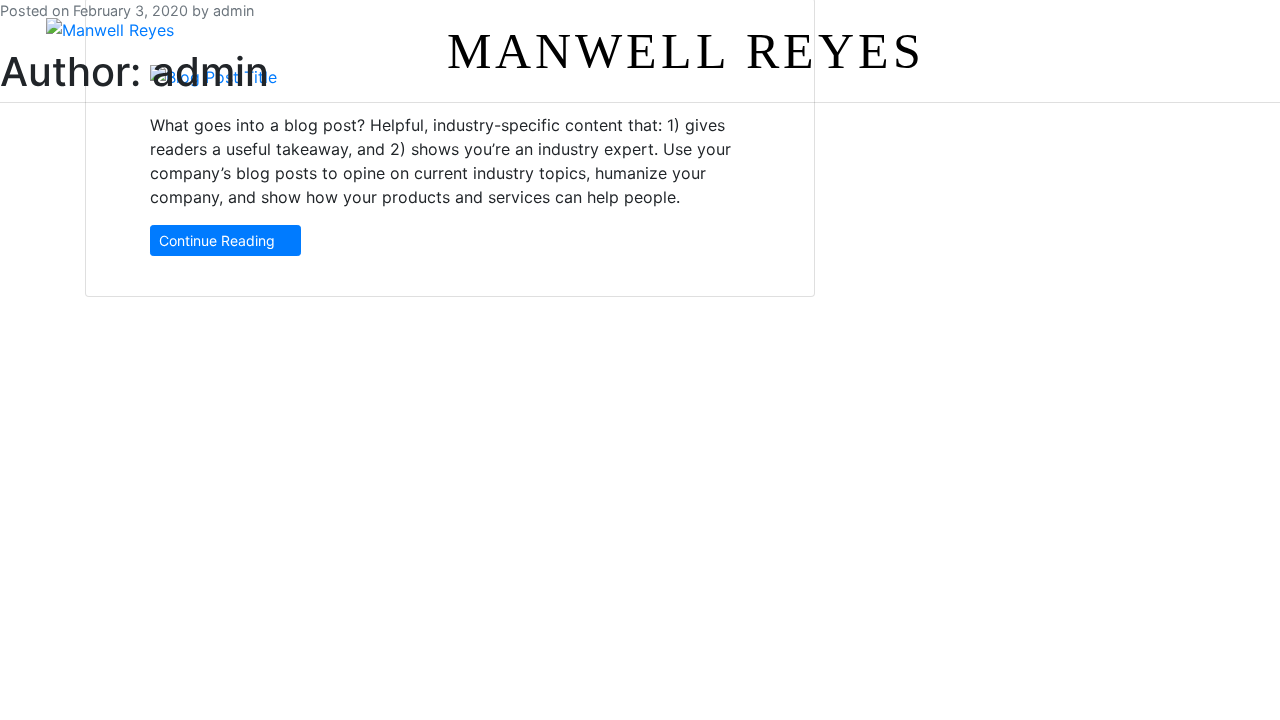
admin (233, 10)
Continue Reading (219, 240)
